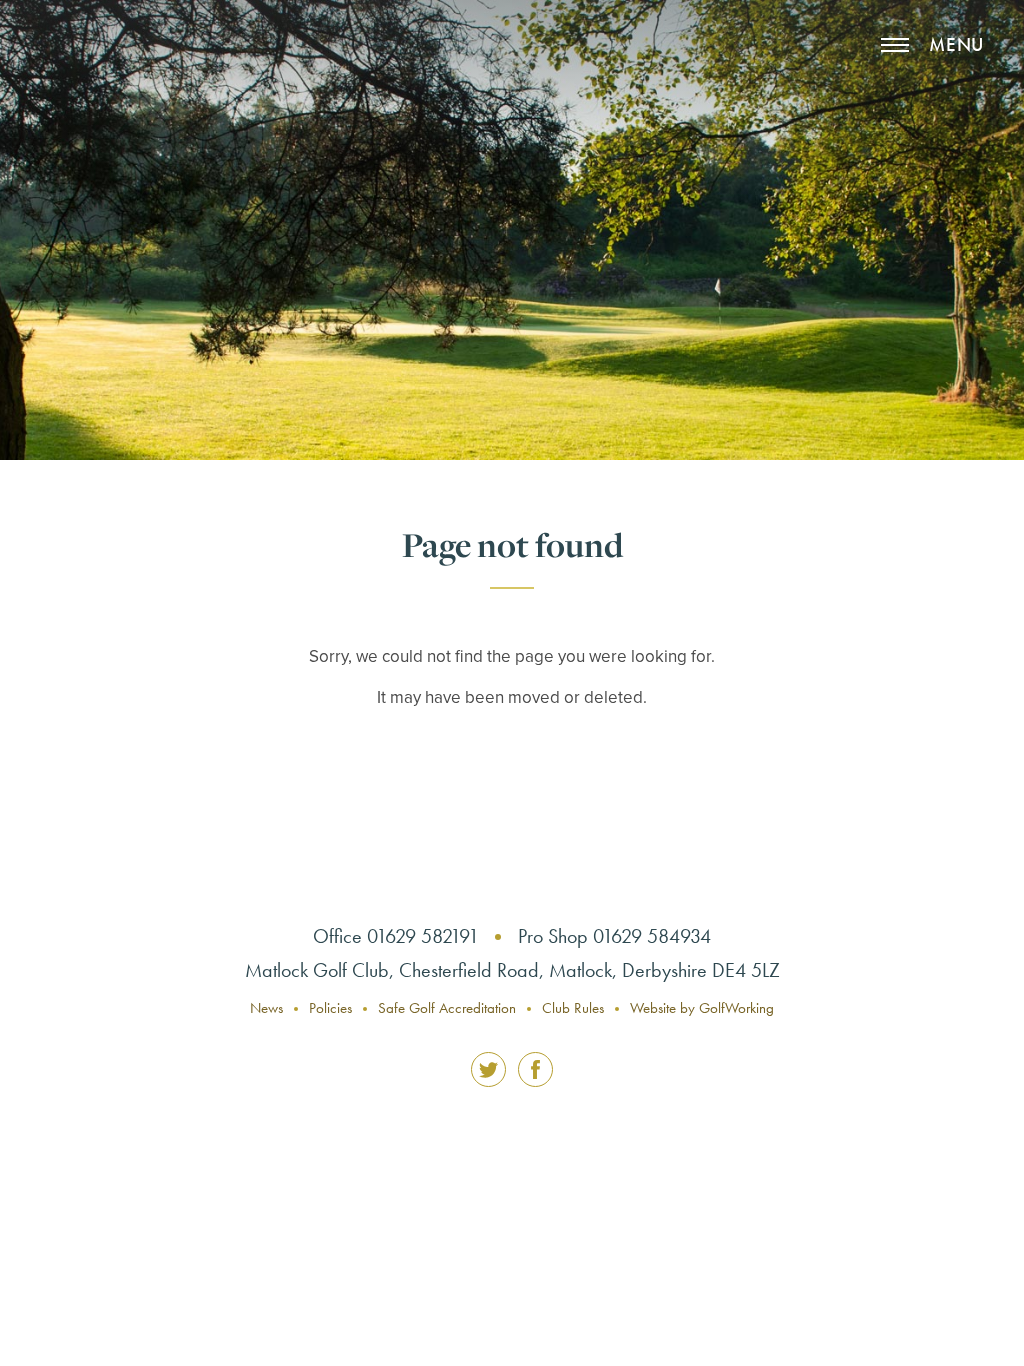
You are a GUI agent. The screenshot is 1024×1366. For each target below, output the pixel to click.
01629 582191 (423, 936)
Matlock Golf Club (111, 86)
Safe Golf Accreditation (447, 1008)
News (266, 1008)
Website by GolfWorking (702, 1008)
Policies (330, 1008)
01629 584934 (652, 936)
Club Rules (573, 1008)
